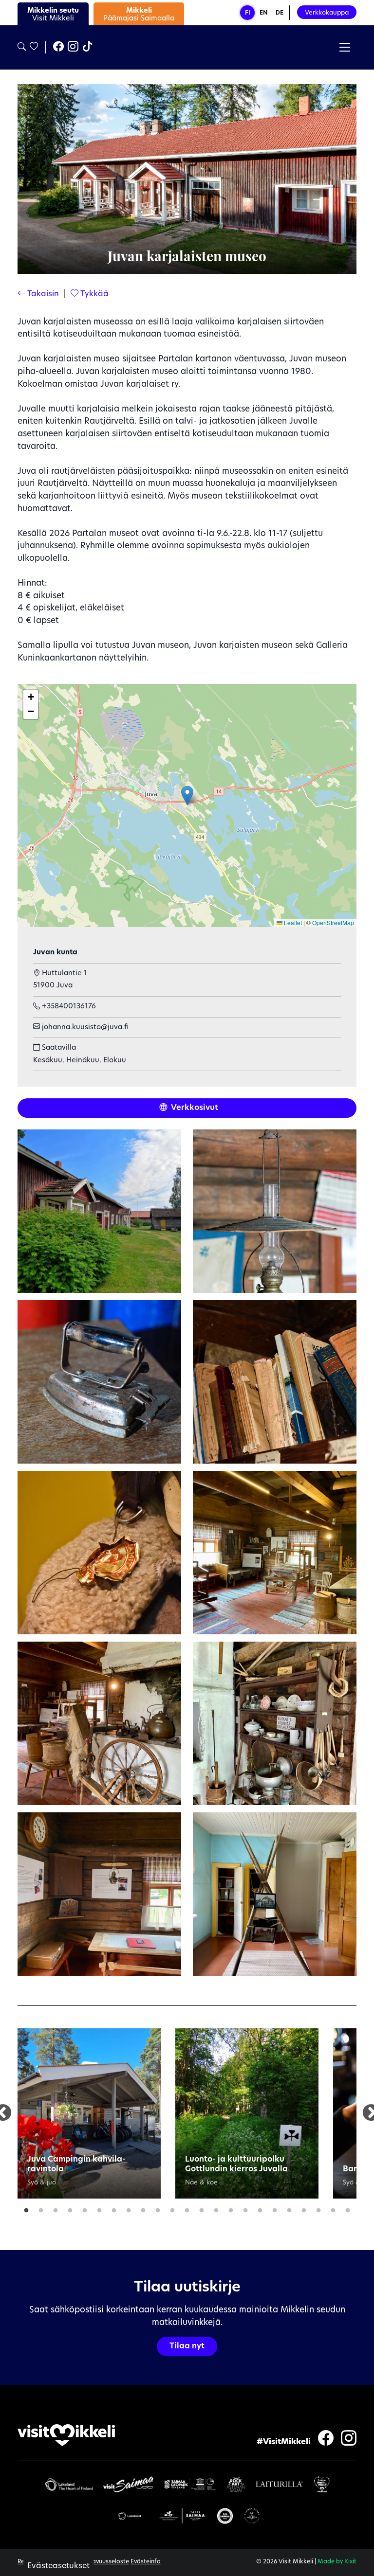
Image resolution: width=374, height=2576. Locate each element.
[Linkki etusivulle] (66, 2435)
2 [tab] (41, 2208)
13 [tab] (202, 2208)
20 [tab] (304, 2208)
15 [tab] (231, 2208)
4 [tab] (70, 2208)
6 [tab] (99, 2208)
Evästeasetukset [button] (58, 2566)
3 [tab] (56, 2208)
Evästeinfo (146, 2562)
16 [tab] (245, 2208)
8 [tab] (129, 2208)
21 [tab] (318, 2208)
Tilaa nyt (187, 2346)
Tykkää (93, 294)
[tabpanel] (89, 2113)
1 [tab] (26, 2208)
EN (264, 13)
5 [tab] (85, 2208)
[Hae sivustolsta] (22, 47)
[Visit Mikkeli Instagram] (73, 48)
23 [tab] (348, 2208)
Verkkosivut (194, 1108)
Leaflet (292, 922)
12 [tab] (187, 2208)
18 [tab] (275, 2208)
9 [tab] (143, 2208)
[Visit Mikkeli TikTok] (88, 48)
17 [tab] (260, 2208)
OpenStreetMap (333, 922)
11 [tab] (172, 2208)
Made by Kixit (337, 2562)
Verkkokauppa (327, 13)
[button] (187, 796)
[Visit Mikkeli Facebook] (58, 48)
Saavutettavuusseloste (96, 2562)
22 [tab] (333, 2208)
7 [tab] (114, 2208)
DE (280, 13)
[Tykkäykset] (33, 47)
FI (248, 13)
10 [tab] (158, 2208)
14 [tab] (216, 2208)
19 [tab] (289, 2208)
